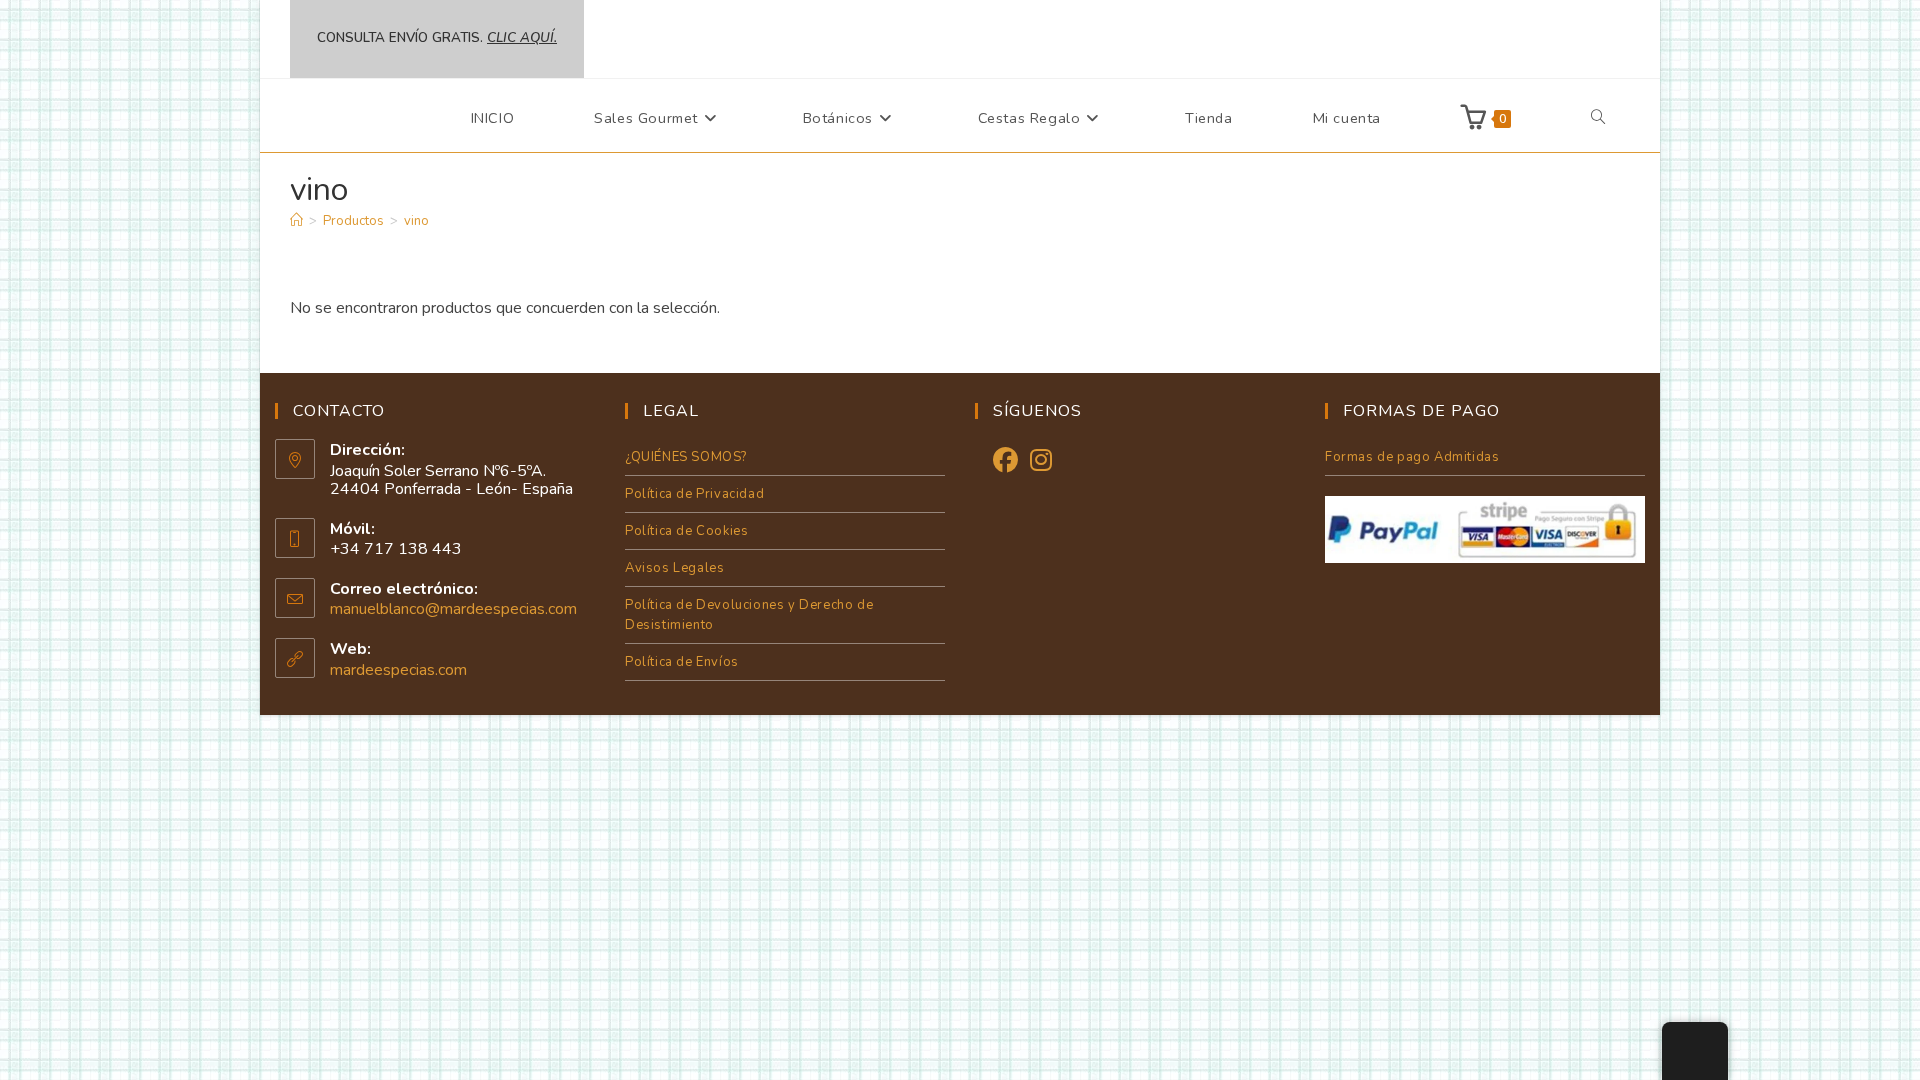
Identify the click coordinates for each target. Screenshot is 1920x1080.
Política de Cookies (686, 531)
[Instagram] (1041, 461)
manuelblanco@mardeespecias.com (453, 609)
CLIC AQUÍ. (522, 38)
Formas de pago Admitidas (1412, 457)
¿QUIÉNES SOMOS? (686, 457)
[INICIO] (296, 221)
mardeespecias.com (398, 670)
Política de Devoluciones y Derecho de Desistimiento (749, 615)
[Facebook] (1005, 461)
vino (416, 221)
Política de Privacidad (694, 494)
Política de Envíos (682, 662)
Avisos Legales (674, 568)
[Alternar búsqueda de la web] (1598, 118)
